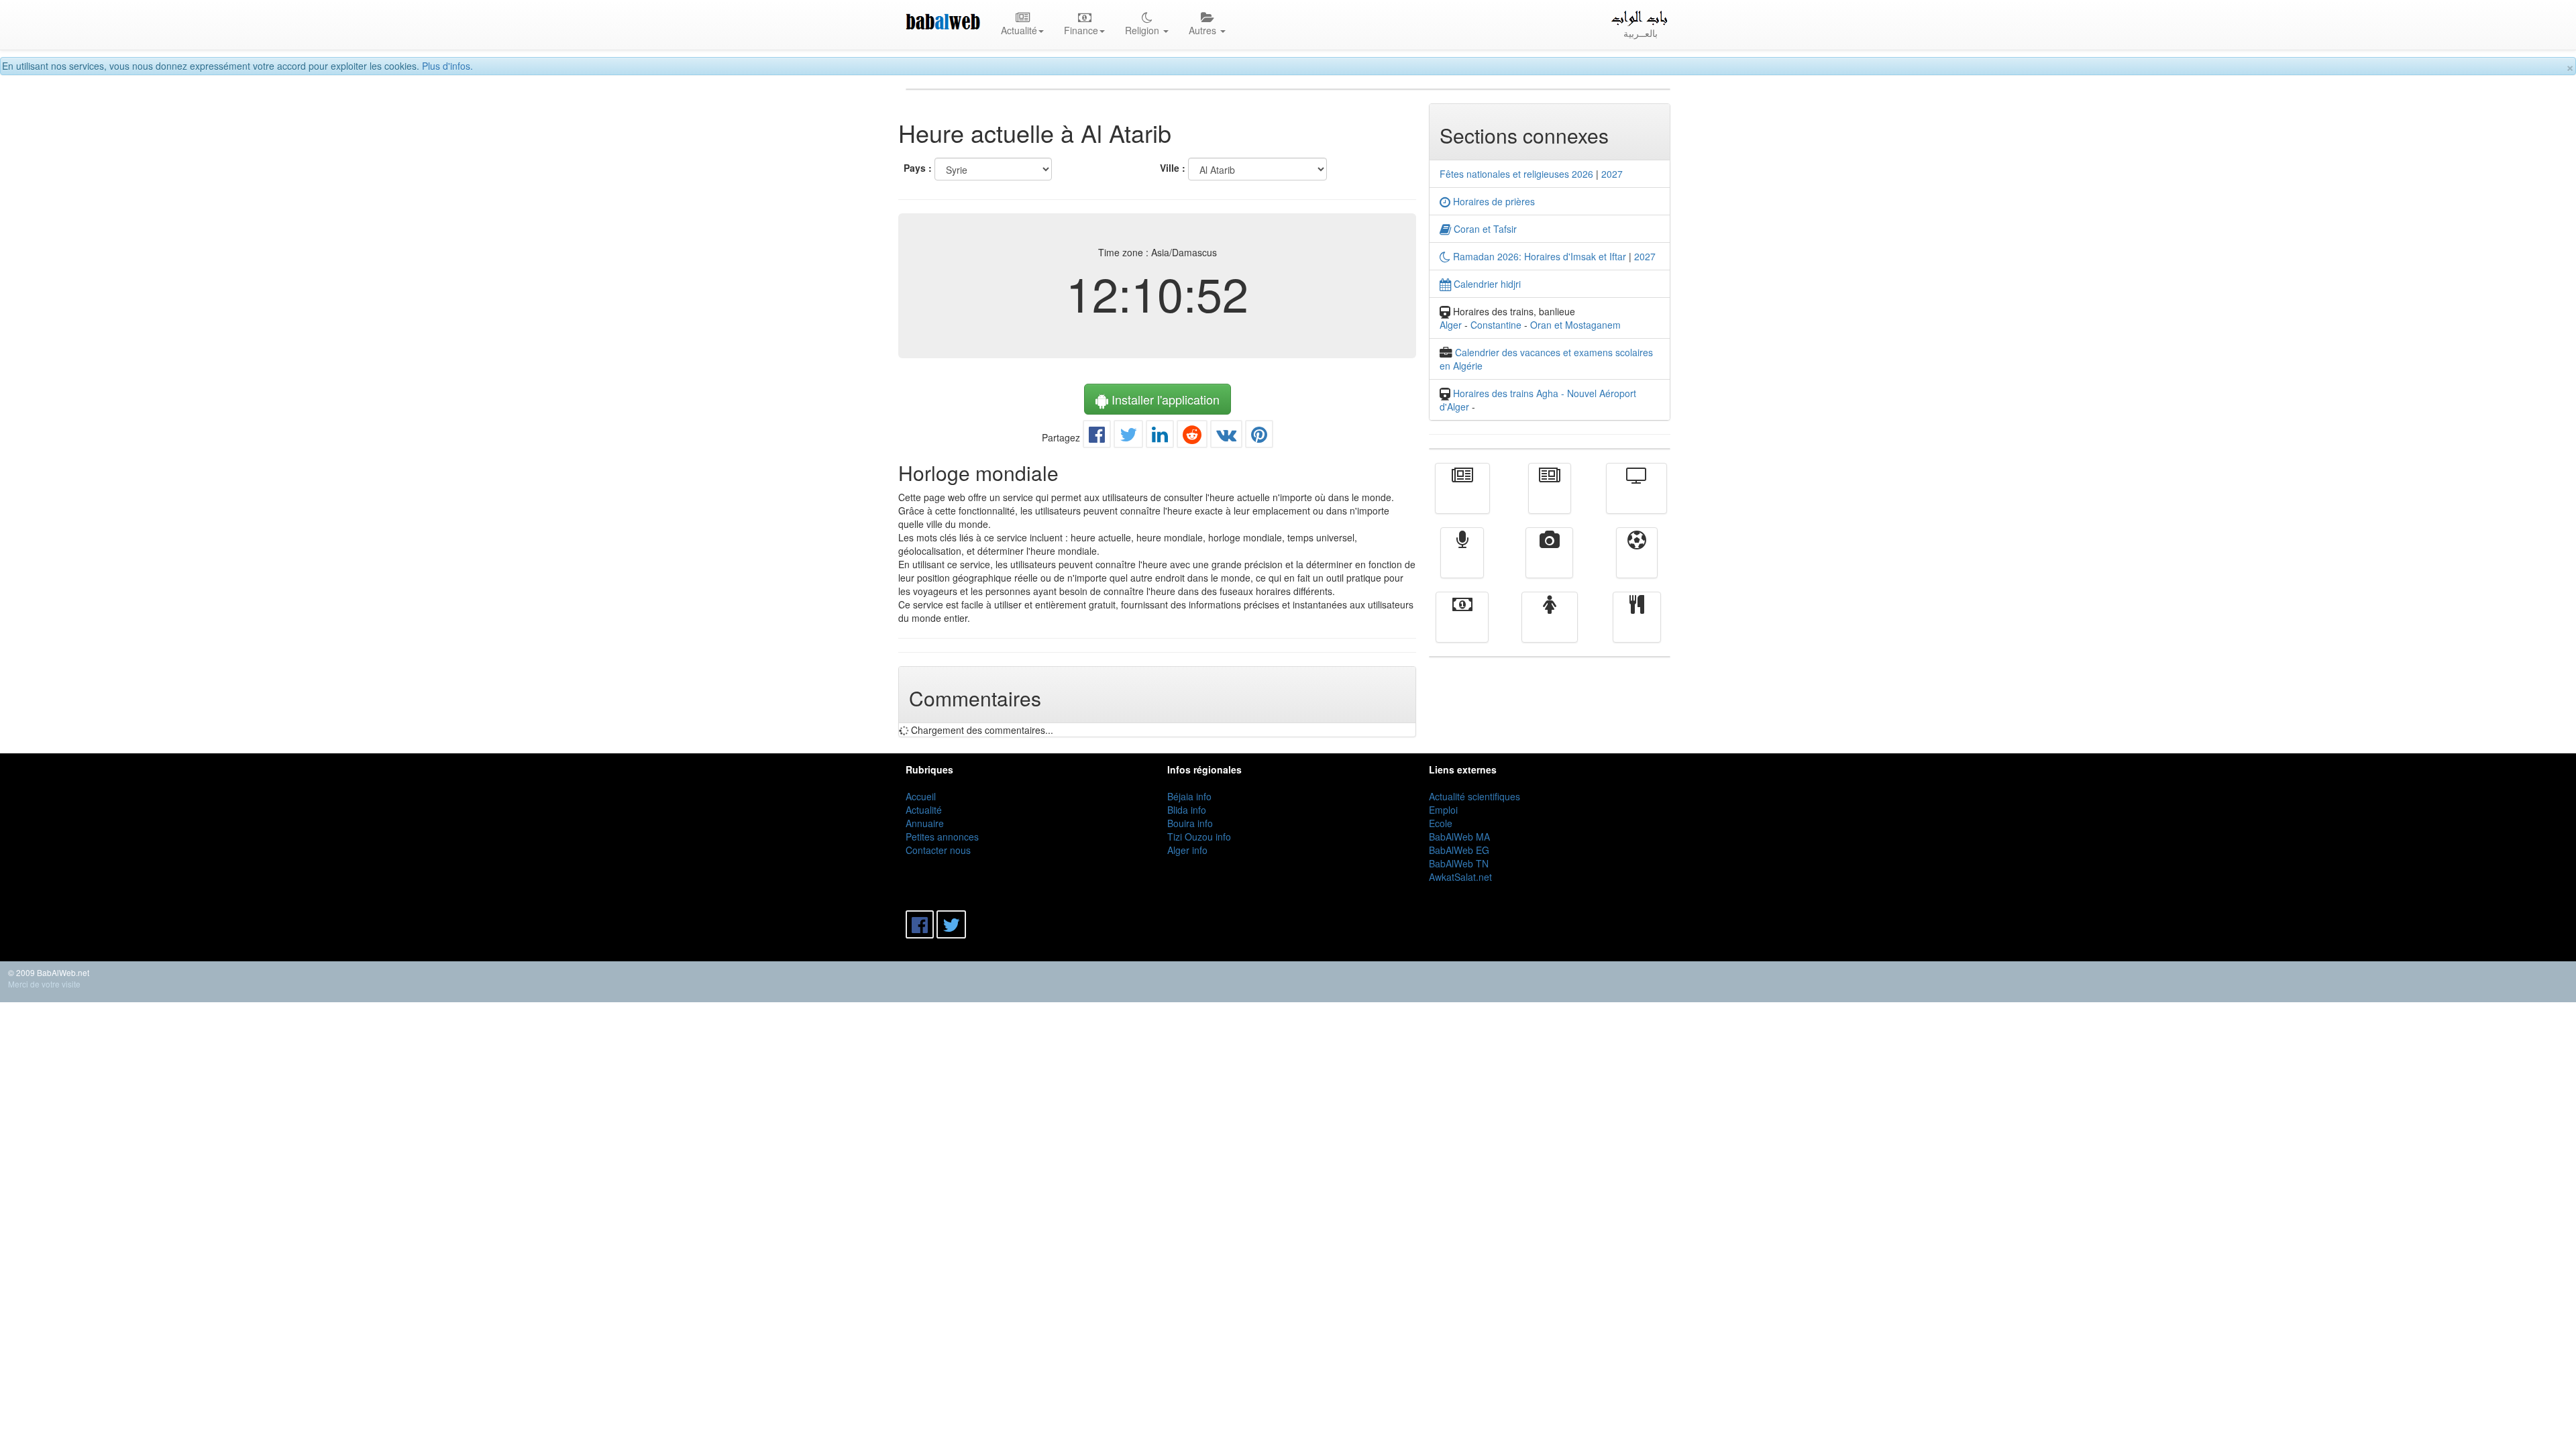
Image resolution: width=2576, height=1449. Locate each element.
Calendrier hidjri (1486, 284)
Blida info (1187, 810)
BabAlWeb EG (1459, 850)
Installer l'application (1164, 399)
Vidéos (1549, 562)
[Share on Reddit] (1192, 437)
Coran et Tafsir (1484, 229)
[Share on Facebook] (1097, 437)
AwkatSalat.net (1460, 877)
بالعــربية (1641, 33)
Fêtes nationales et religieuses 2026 (1516, 174)
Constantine (1496, 325)
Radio (1462, 562)
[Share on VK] (1226, 437)
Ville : (1173, 168)
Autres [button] (1204, 30)
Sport (1637, 562)
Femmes (1550, 627)
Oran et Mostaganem (1575, 325)
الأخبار (1550, 498)
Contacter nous (938, 850)
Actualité (1462, 498)
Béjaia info (1189, 796)
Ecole (1441, 823)
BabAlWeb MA (1459, 837)
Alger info (1187, 850)
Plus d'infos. (447, 66)
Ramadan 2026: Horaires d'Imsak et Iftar (1538, 256)
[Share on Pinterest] (1259, 437)
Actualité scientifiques (1474, 796)
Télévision (1636, 498)
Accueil (921, 796)
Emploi (1443, 810)
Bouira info (1190, 823)
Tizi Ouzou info (1199, 837)
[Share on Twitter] (1128, 437)
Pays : (918, 168)
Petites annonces (942, 837)
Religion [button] (1143, 30)
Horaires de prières (1493, 201)
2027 (1612, 174)
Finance (1462, 627)
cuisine (1637, 627)
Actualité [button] (1019, 30)
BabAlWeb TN (1459, 863)
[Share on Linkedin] (1160, 437)
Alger (1451, 325)
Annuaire (925, 823)
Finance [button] (1081, 30)
